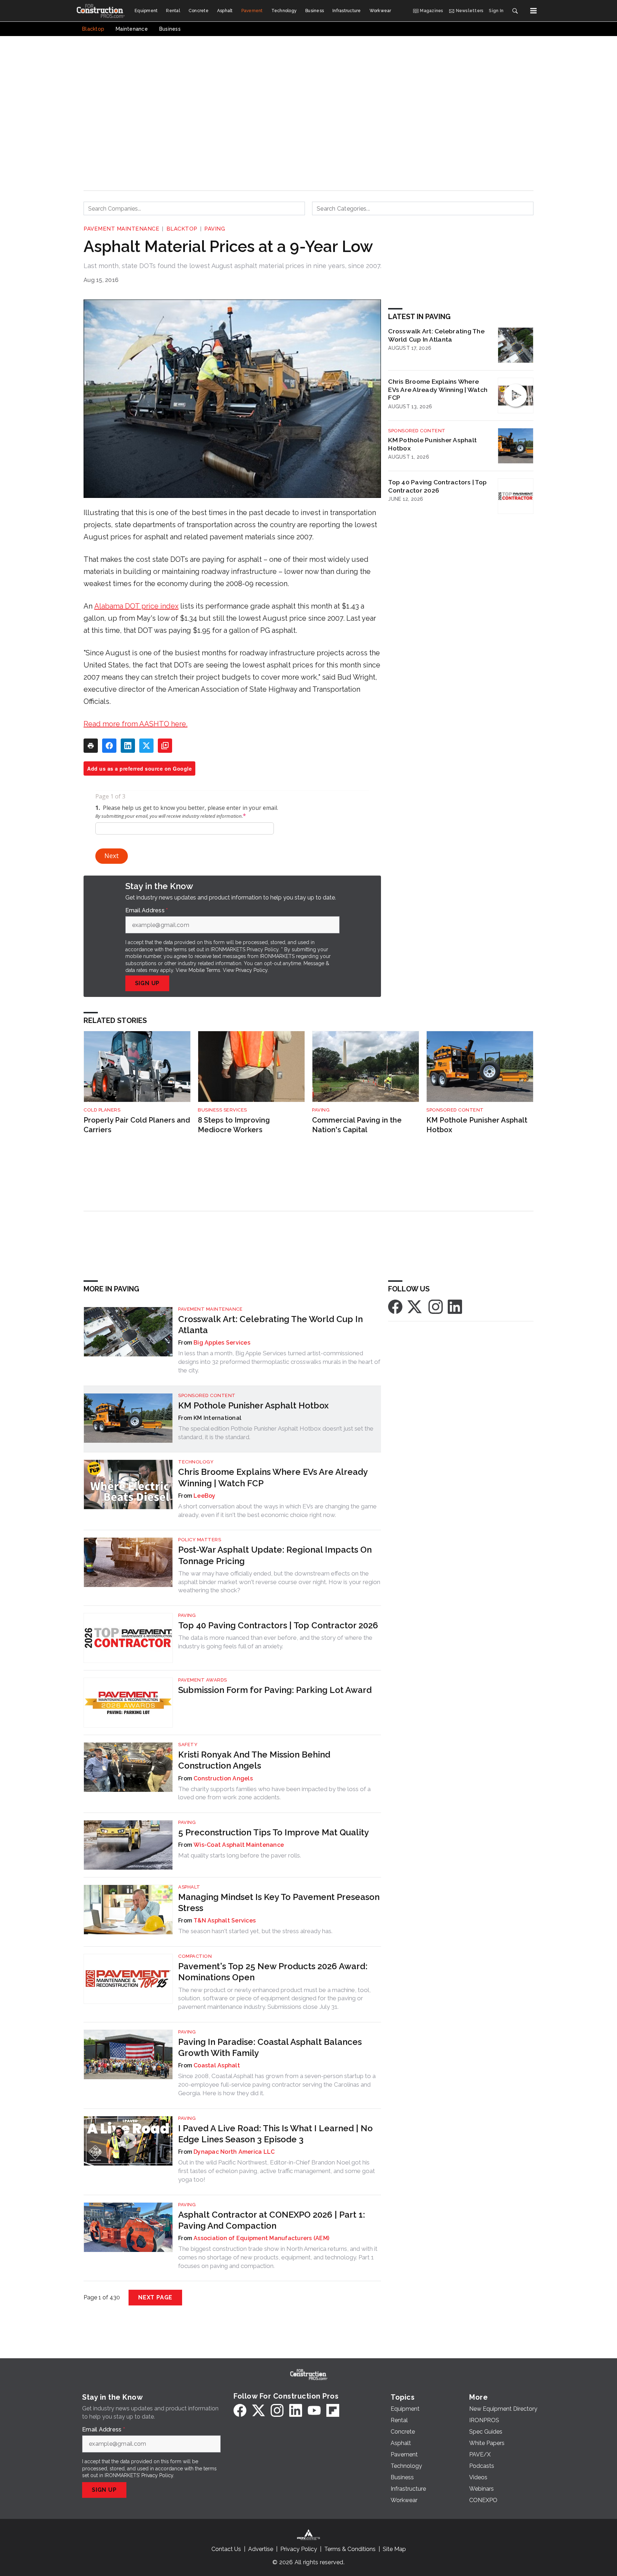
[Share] (109, 746)
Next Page (155, 2297)
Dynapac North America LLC (234, 2152)
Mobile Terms (204, 970)
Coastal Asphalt (217, 2065)
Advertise (261, 2549)
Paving (215, 229)
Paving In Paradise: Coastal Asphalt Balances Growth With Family (270, 2047)
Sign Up (147, 983)
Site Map (394, 2549)
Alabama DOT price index (136, 606)
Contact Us (226, 2549)
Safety (188, 1745)
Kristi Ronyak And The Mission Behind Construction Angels (254, 1760)
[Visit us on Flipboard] (333, 2410)
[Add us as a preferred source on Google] (165, 746)
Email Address (147, 911)
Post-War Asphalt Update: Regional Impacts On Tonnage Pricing (275, 1555)
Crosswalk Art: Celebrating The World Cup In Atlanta (436, 335)
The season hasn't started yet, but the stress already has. (255, 1931)
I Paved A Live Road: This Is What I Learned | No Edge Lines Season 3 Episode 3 (275, 2134)
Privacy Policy (252, 970)
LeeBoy (205, 1496)
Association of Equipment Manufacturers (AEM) (261, 2238)
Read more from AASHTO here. (136, 724)
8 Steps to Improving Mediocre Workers (234, 1125)
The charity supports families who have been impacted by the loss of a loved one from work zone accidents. (274, 1793)
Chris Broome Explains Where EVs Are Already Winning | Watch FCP (438, 390)
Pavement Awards (203, 1680)
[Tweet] (146, 746)
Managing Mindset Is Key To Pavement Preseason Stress (279, 1902)
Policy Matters (200, 1540)
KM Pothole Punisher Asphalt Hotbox (432, 444)
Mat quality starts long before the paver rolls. (240, 1855)
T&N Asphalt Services (225, 1920)
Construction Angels (223, 1778)
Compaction (195, 1956)
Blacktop (182, 229)
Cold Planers (102, 1110)
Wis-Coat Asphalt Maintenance (239, 1845)
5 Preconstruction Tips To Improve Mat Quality (274, 1832)
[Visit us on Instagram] (436, 1306)
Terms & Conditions (350, 2549)
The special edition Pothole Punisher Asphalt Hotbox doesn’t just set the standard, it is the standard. (276, 1433)
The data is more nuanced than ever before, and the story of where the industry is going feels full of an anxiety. (275, 1642)
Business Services (222, 1110)
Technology (196, 1462)
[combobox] (194, 208)
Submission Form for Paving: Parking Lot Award (275, 1690)
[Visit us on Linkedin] (455, 1306)
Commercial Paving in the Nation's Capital (357, 1125)
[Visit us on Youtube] (314, 2410)
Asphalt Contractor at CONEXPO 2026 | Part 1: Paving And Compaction (272, 2220)
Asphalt (189, 1887)
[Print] (91, 746)
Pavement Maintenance (121, 229)
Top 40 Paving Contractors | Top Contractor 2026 (437, 486)
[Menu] (533, 11)
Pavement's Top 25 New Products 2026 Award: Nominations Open (273, 1972)
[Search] (515, 11)
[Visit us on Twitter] (415, 1306)
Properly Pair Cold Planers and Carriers (137, 1125)
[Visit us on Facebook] (395, 1306)
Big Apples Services (222, 1343)
